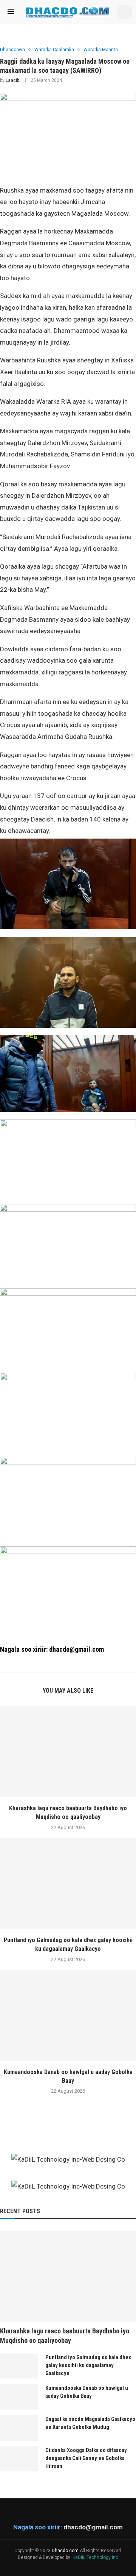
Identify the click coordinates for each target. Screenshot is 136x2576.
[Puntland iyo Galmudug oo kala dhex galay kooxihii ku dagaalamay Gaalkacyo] (68, 1884)
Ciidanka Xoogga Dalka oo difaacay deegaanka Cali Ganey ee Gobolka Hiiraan (86, 2458)
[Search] (125, 12)
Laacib (12, 80)
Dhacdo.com (65, 2551)
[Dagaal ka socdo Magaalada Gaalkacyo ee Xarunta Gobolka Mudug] (19, 2428)
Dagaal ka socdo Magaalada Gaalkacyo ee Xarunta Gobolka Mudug (90, 2423)
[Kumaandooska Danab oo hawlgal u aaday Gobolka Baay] (68, 2016)
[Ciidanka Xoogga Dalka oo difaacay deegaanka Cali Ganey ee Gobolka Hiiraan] (19, 2459)
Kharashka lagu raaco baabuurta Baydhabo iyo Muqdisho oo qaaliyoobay (65, 2336)
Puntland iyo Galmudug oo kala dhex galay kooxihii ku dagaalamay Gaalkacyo (88, 2365)
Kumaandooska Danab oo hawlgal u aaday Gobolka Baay (87, 2392)
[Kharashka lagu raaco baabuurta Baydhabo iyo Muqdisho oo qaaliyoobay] (68, 1752)
